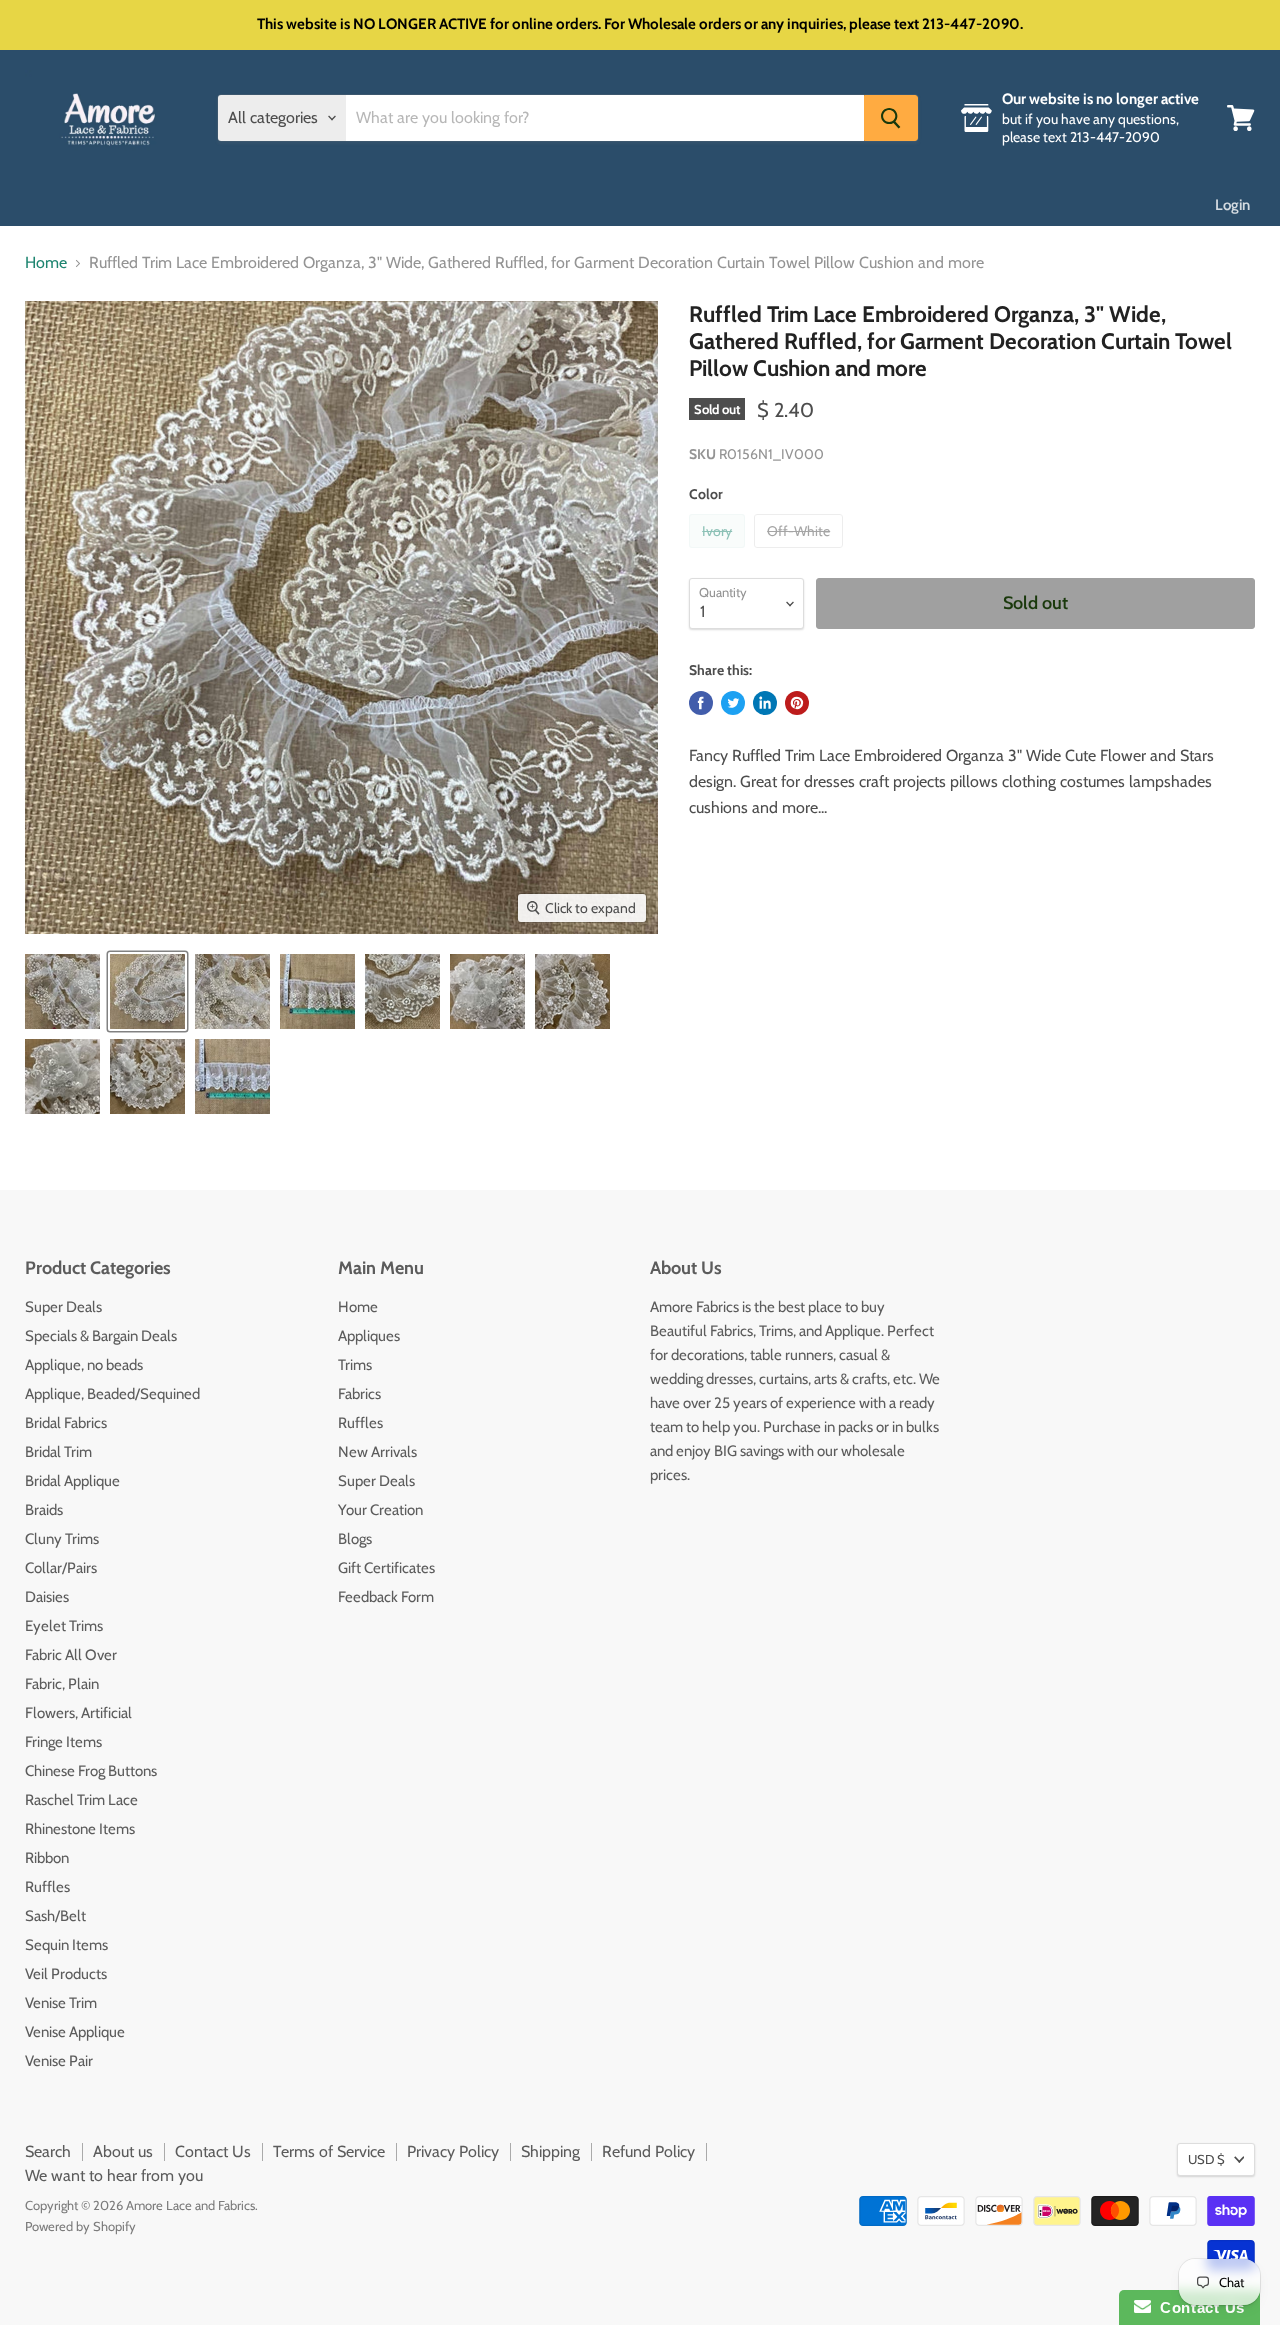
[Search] (891, 118)
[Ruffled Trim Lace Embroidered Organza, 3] (62, 991)
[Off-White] (801, 552)
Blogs (355, 1539)
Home (46, 263)
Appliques (369, 1336)
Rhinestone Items (80, 1829)
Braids (44, 1510)
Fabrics (359, 1394)
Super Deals (63, 1307)
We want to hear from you (114, 2175)
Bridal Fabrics (66, 1423)
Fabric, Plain (62, 1684)
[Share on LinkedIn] (765, 703)
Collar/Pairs (61, 1568)
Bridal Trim (58, 1452)
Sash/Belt (55, 1916)
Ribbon (47, 1858)
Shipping (550, 2151)
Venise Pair (59, 2061)
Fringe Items (63, 1742)
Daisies (47, 1597)
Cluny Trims (62, 1539)
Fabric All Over (71, 1655)
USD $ (1206, 2159)
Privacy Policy (453, 2151)
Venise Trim (61, 2003)
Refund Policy (648, 2151)
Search (48, 2151)
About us (123, 2151)
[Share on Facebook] (701, 703)
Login (1232, 205)
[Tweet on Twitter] (733, 703)
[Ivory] (719, 552)
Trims (355, 1365)
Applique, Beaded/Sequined (112, 1394)
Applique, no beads (84, 1365)
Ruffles (47, 1887)
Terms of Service (329, 2151)
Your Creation (380, 1510)
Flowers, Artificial (78, 1713)
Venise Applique (75, 2032)
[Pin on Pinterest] (797, 703)
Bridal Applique (72, 1481)
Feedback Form (386, 1597)
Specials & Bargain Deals (101, 1336)
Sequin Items (66, 1945)
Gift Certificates (386, 1568)
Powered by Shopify (80, 2226)
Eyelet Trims (64, 1626)
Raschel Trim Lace (81, 1800)
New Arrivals (377, 1452)
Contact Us (213, 2151)
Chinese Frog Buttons (91, 1771)
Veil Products (66, 1974)
